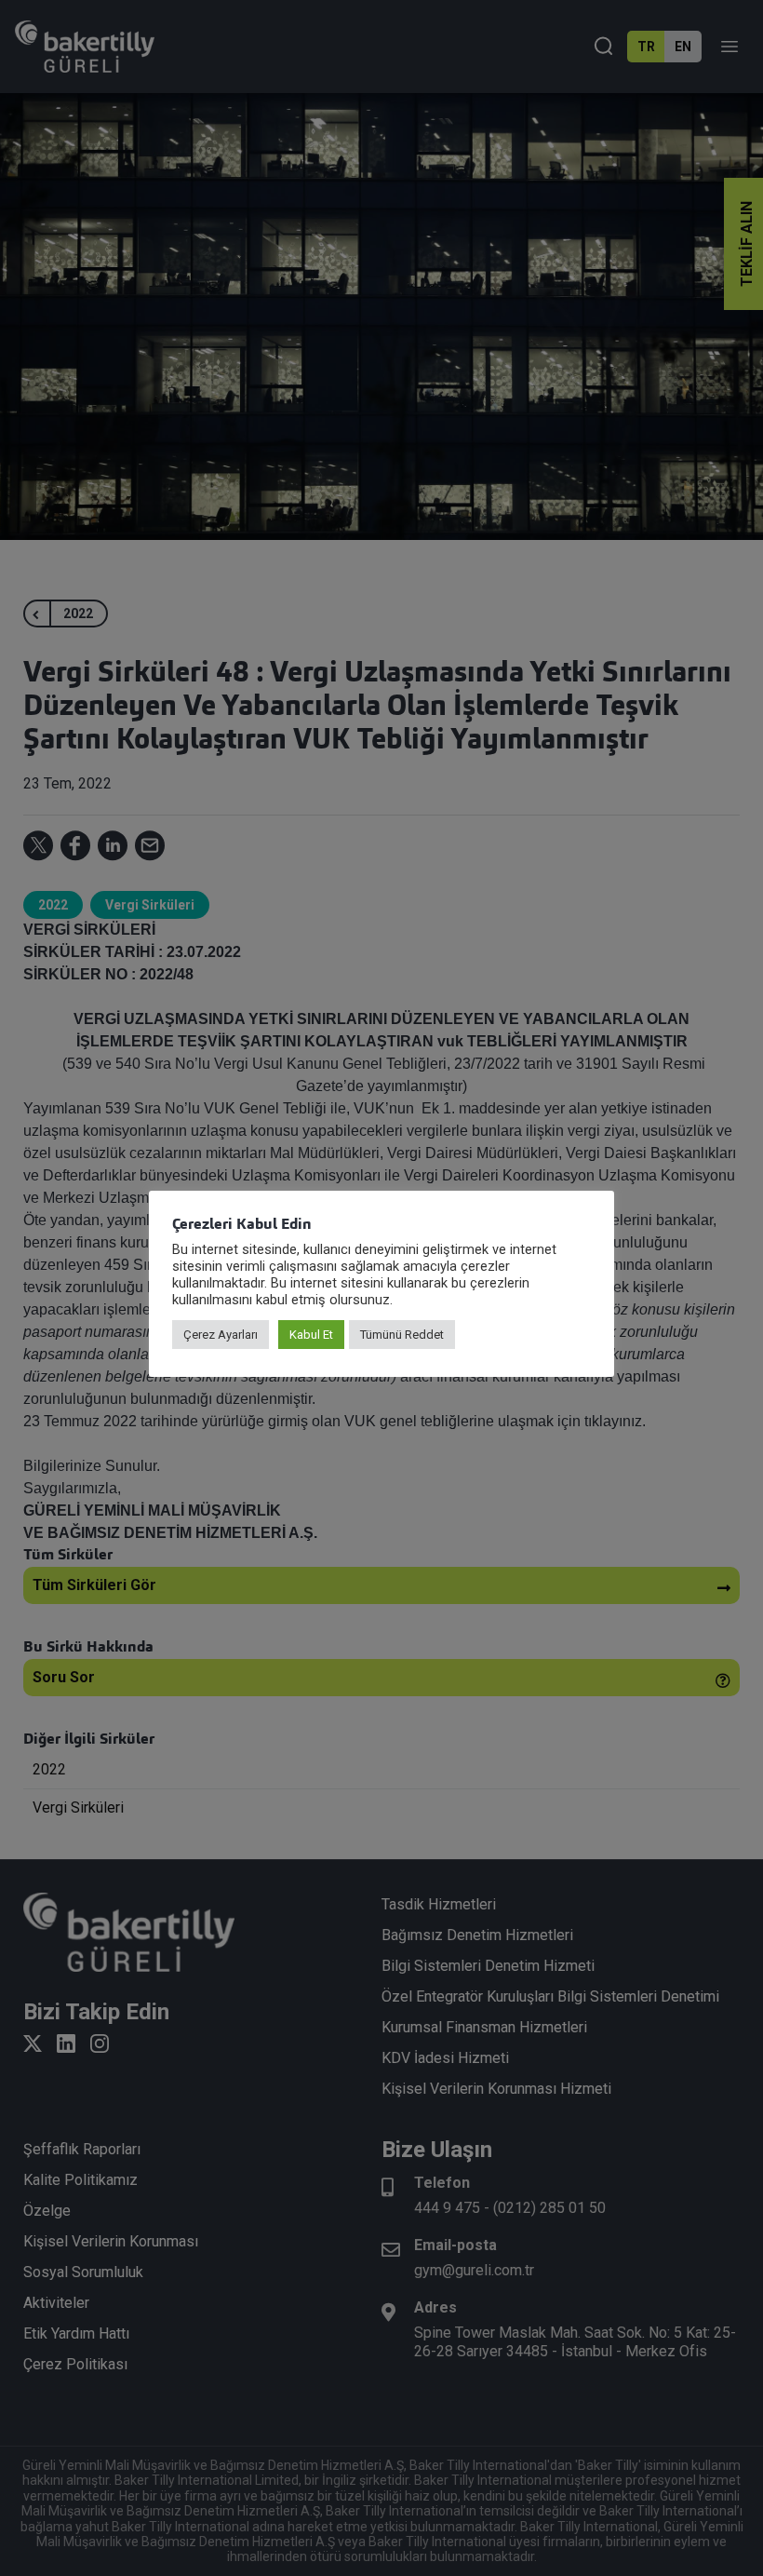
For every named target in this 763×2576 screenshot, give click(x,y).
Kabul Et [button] (311, 1335)
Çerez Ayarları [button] (221, 1335)
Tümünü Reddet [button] (402, 1335)
